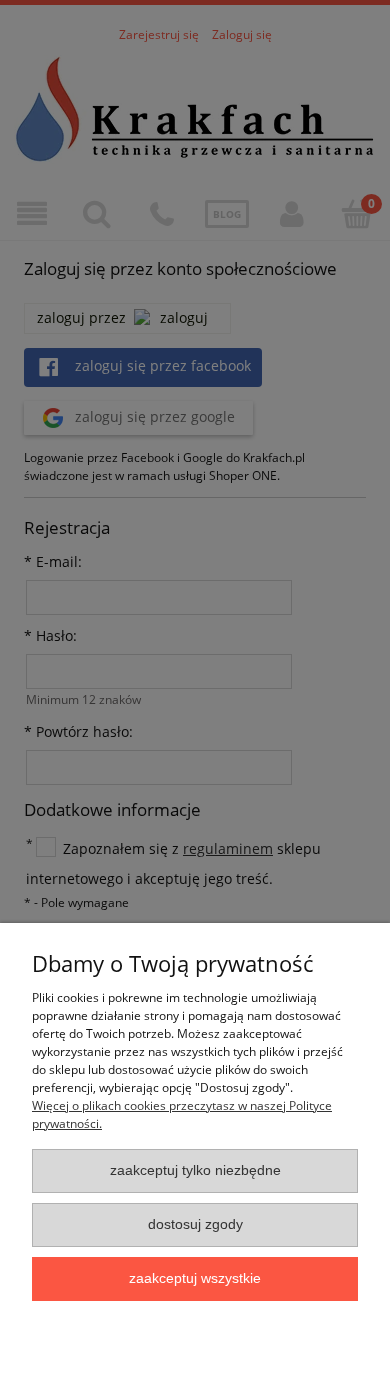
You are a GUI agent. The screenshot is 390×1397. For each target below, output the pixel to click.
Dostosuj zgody (195, 1224)
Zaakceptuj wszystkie (195, 1278)
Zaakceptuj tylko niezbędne (195, 1170)
